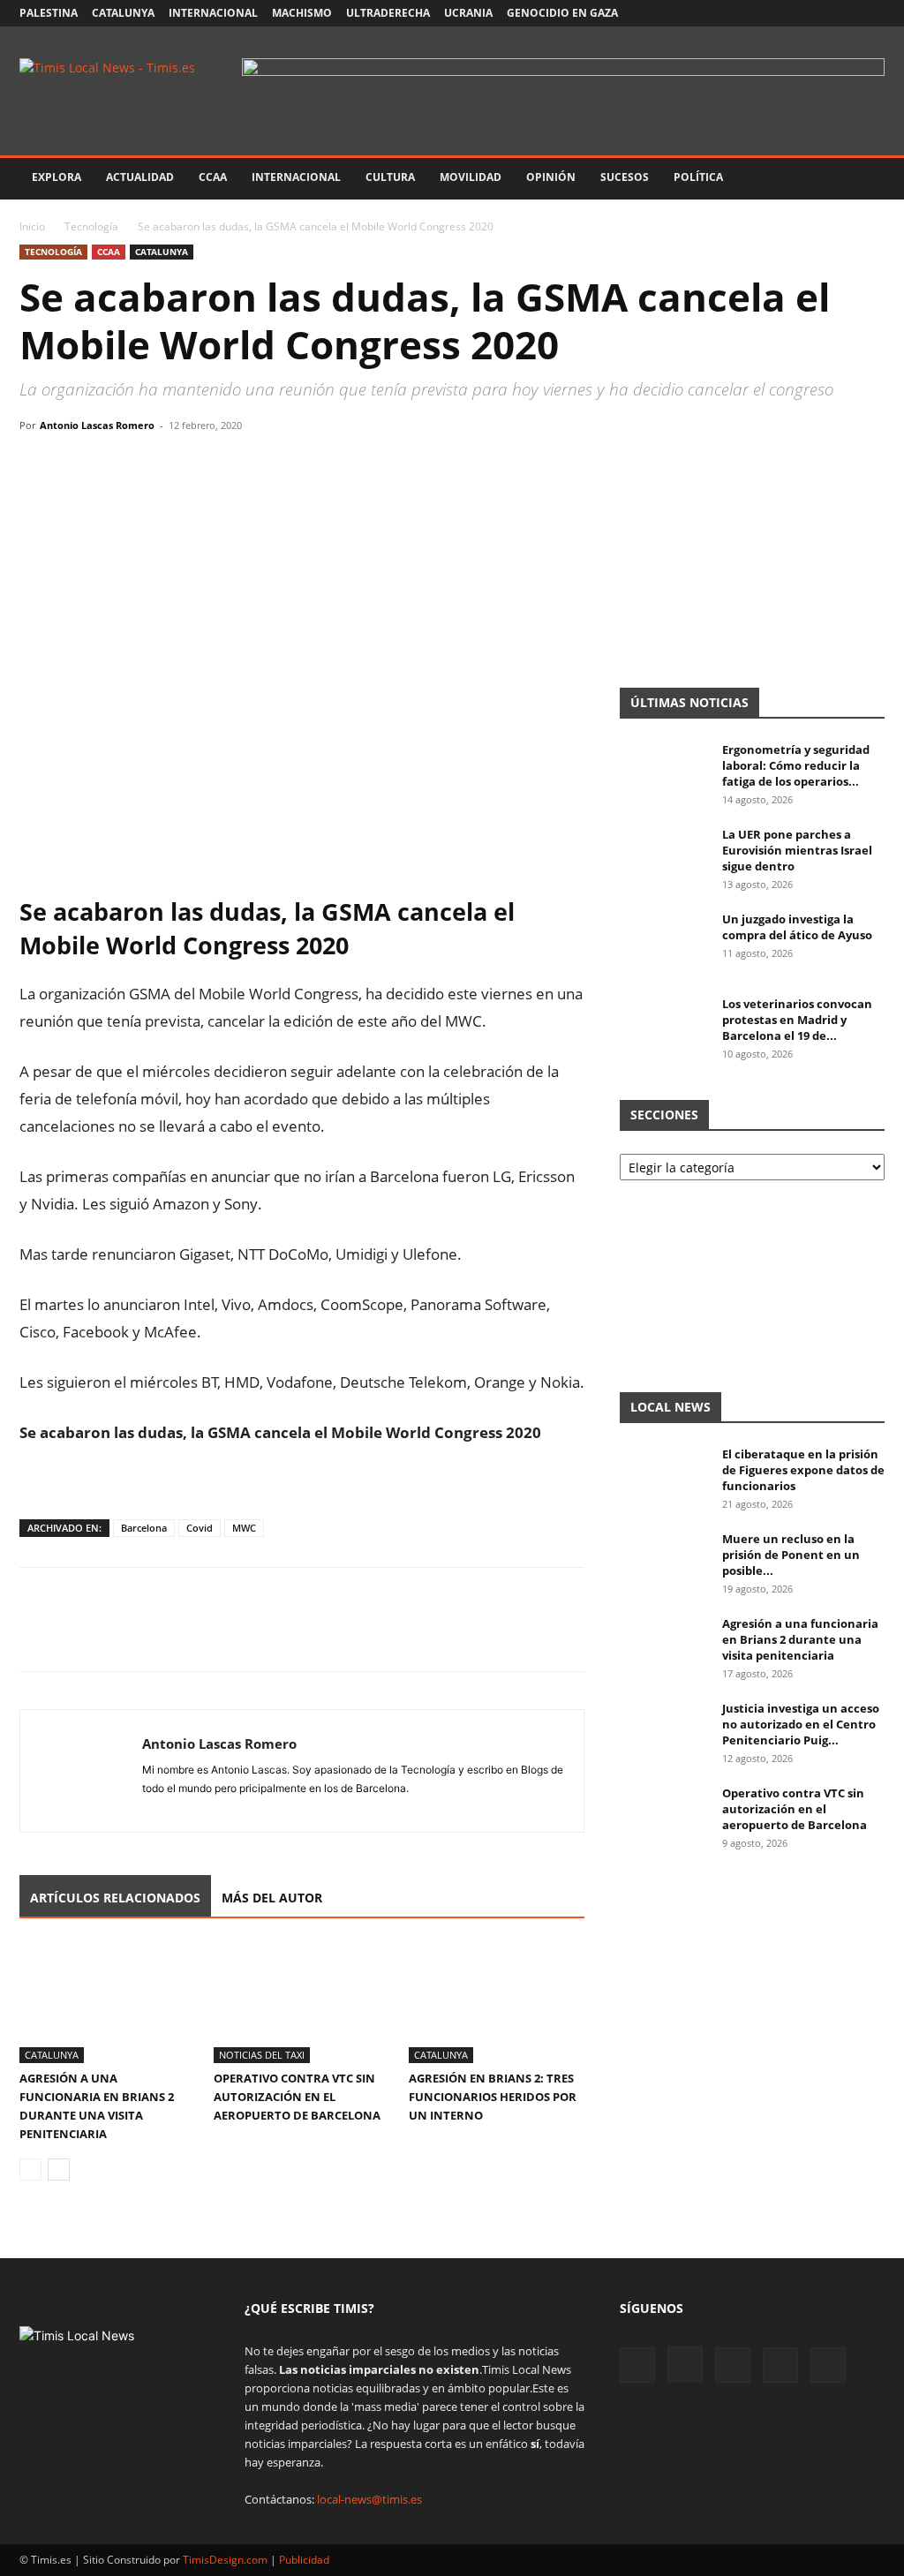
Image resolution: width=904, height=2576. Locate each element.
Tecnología (91, 226)
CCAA (213, 177)
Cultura (390, 177)
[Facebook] (755, 13)
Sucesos (625, 177)
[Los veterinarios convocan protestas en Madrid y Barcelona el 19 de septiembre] (664, 1027)
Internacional (213, 13)
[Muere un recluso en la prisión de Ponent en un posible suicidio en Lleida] (664, 1562)
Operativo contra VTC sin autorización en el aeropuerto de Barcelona (297, 2097)
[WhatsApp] (118, 465)
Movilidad (471, 177)
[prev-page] (30, 2169)
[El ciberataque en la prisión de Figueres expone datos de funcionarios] (664, 1477)
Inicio (32, 226)
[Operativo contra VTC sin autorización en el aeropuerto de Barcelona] (301, 2003)
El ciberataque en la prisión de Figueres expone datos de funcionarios (803, 1470)
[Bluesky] (871, 13)
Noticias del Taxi (262, 2055)
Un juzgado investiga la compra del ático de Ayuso (797, 927)
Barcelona (144, 1528)
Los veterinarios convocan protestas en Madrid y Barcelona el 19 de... (797, 1020)
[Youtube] (842, 13)
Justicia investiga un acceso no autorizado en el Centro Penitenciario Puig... (801, 1724)
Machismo (302, 13)
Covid (200, 1528)
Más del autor (272, 1898)
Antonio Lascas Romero (97, 425)
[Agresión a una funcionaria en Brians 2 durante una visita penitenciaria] (107, 2003)
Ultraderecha (388, 13)
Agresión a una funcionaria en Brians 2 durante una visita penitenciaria (800, 1639)
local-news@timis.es (369, 2499)
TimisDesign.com (226, 2560)
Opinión (551, 177)
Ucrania (468, 13)
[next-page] (59, 2169)
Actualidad (140, 177)
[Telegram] (159, 465)
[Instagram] (784, 13)
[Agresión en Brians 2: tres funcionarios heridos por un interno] (497, 2003)
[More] (200, 465)
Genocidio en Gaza (562, 13)
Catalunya (123, 13)
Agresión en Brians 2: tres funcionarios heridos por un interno (493, 2097)
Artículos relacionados (115, 1898)
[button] (863, 179)
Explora (56, 177)
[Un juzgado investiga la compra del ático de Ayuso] (664, 942)
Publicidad (304, 2560)
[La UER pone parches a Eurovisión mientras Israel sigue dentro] (664, 857)
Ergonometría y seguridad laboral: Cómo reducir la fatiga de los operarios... (796, 765)
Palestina (49, 13)
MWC (244, 1528)
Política (698, 177)
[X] (813, 13)
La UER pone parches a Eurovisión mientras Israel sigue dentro (797, 850)
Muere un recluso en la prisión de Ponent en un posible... (791, 1555)
